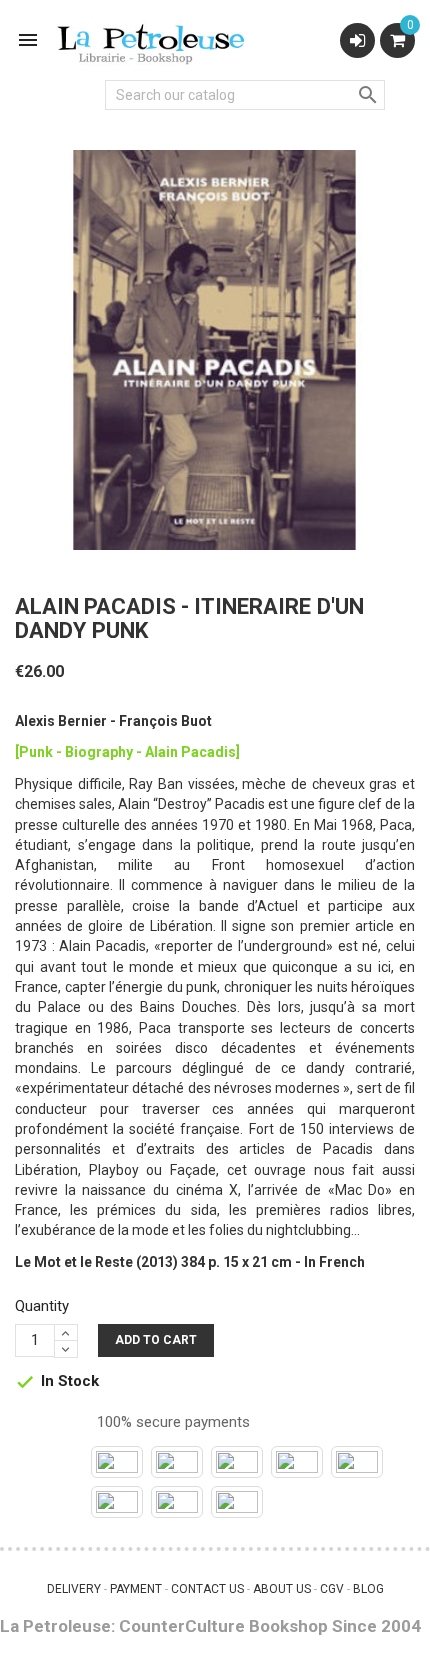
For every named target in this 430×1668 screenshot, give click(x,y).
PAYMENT (136, 1589)
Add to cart (156, 1340)
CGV (332, 1589)
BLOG (368, 1589)
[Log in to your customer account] (357, 40)
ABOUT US (282, 1589)
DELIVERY (74, 1589)
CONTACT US (207, 1589)
